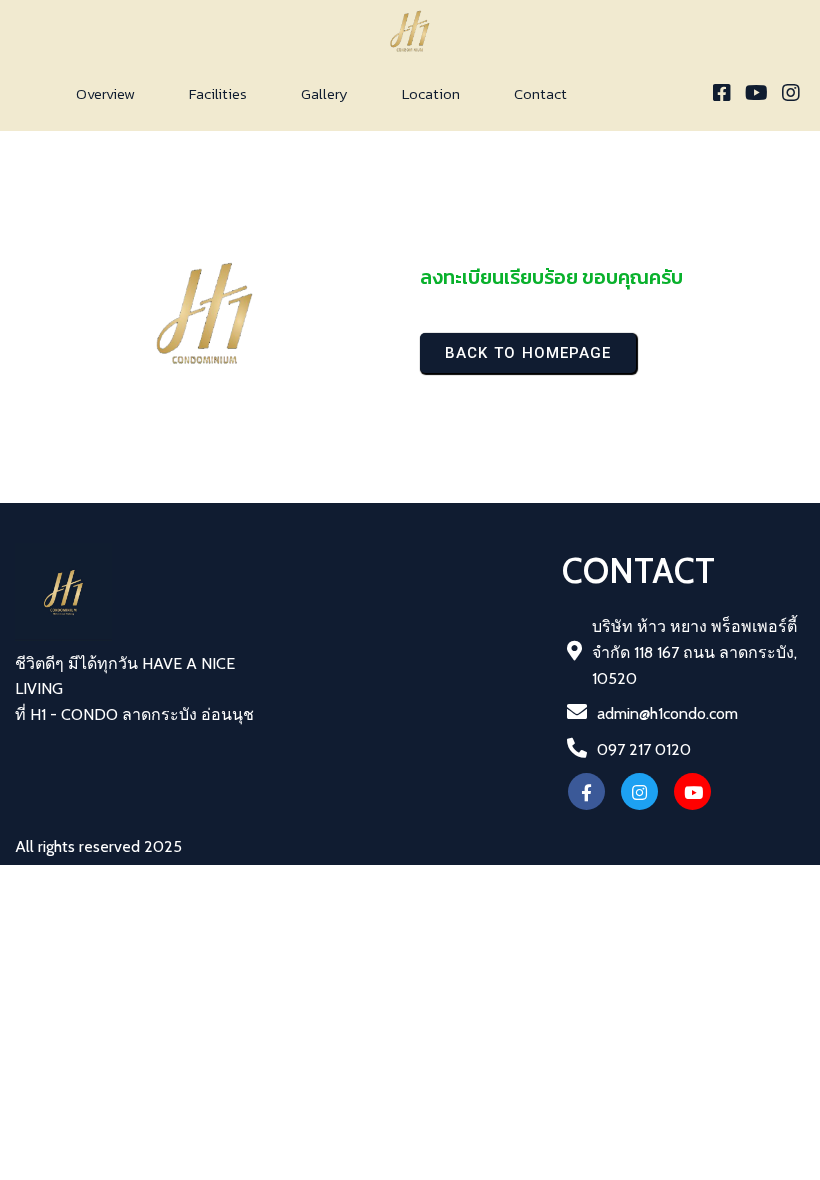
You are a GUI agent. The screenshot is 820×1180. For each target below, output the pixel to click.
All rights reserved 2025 (98, 846)
